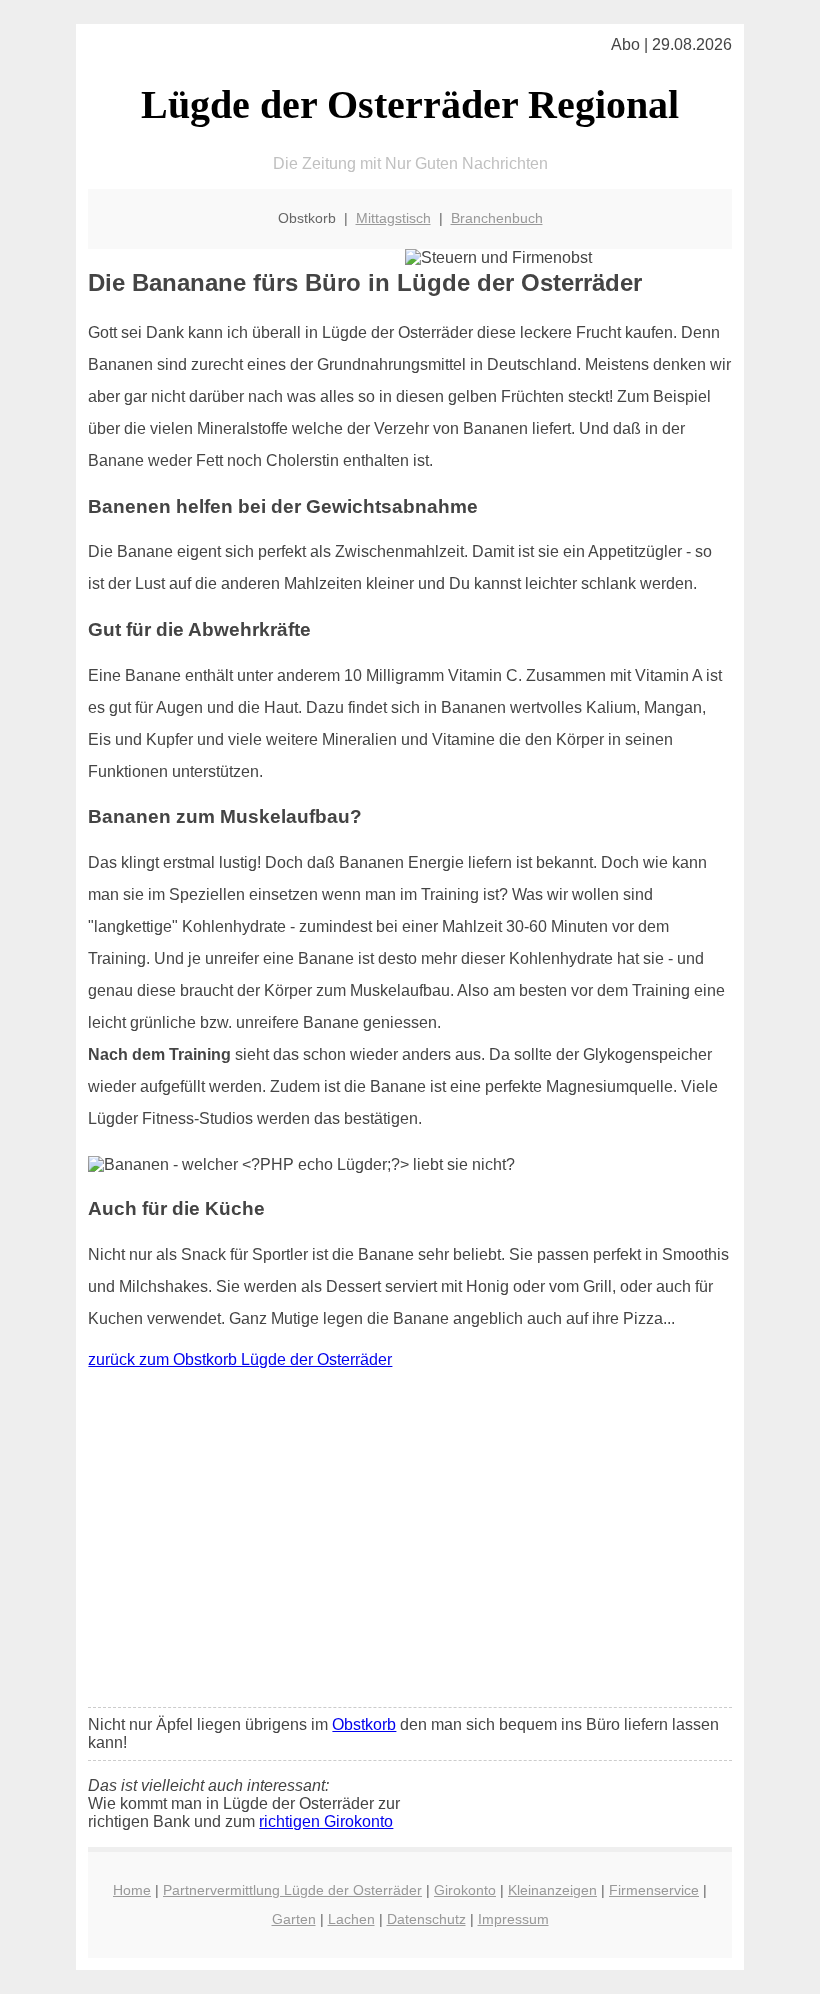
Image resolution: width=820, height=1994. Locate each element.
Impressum (513, 1919)
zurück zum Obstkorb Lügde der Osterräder (240, 1359)
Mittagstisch (393, 218)
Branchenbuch (497, 218)
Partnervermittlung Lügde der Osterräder (292, 1890)
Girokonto (465, 1890)
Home (132, 1890)
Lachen (351, 1919)
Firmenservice (654, 1890)
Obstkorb (364, 1724)
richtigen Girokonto (326, 1821)
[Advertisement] (410, 1543)
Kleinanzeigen (552, 1890)
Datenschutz (426, 1919)
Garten (294, 1919)
